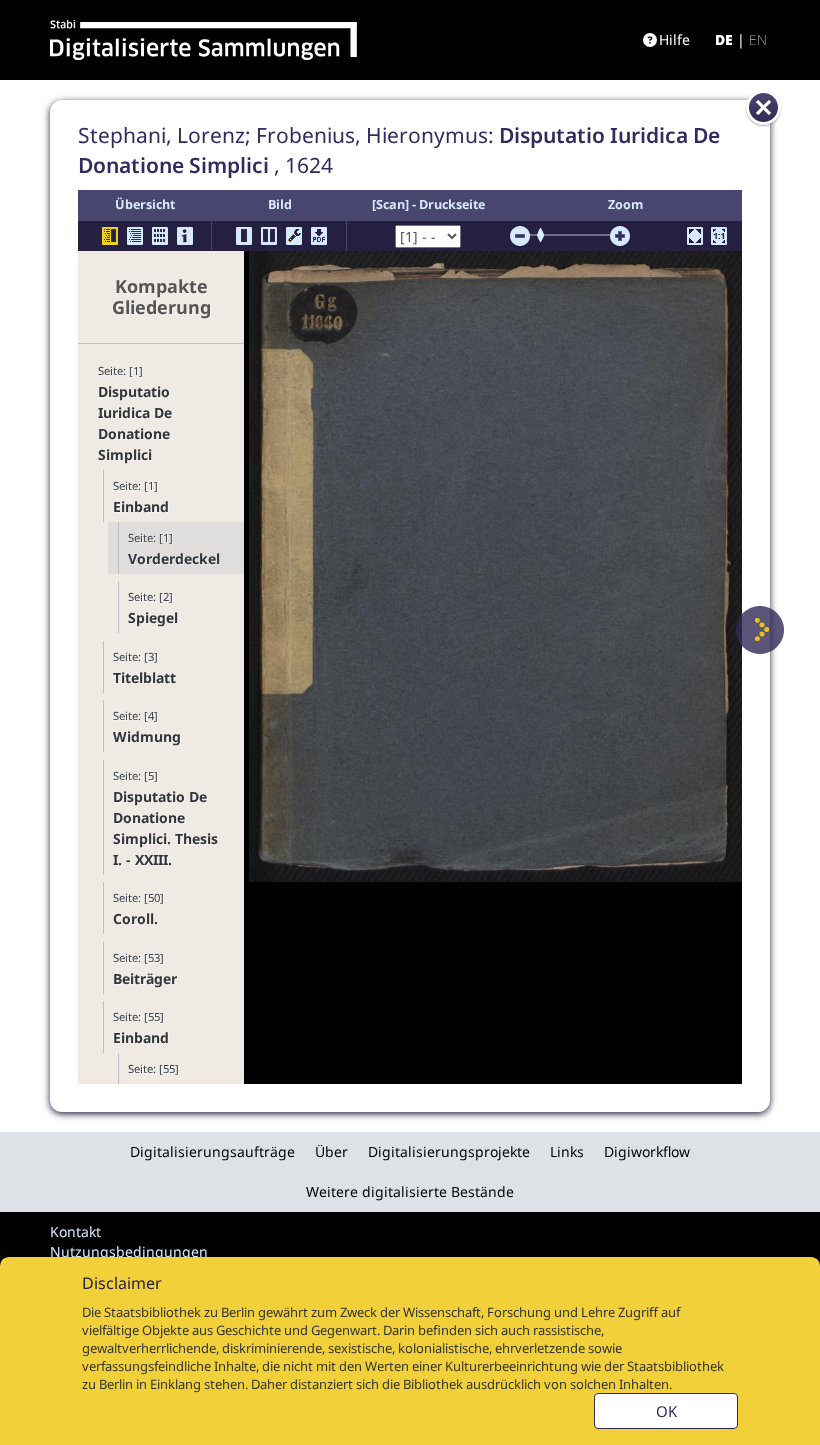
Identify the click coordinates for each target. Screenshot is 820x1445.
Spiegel (153, 617)
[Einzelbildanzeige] (244, 236)
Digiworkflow (647, 1151)
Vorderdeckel (174, 558)
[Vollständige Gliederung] (135, 236)
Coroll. (135, 918)
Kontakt (75, 1231)
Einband (141, 506)
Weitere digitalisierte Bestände (410, 1191)
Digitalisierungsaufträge (212, 1151)
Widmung (147, 736)
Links (567, 1151)
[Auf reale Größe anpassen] (719, 236)
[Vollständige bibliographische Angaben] (185, 236)
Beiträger (145, 978)
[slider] (547, 235)
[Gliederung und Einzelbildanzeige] (110, 236)
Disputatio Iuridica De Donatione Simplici (135, 423)
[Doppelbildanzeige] (269, 236)
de (724, 39)
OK (666, 1411)
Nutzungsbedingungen (129, 1251)
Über (331, 1151)
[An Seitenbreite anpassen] (695, 236)
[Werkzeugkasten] (294, 236)
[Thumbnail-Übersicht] (160, 236)
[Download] (319, 236)
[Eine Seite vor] (760, 630)
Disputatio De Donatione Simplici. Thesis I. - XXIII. (165, 828)
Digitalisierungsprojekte (449, 1151)
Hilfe (674, 39)
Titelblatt (144, 677)
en (758, 39)
